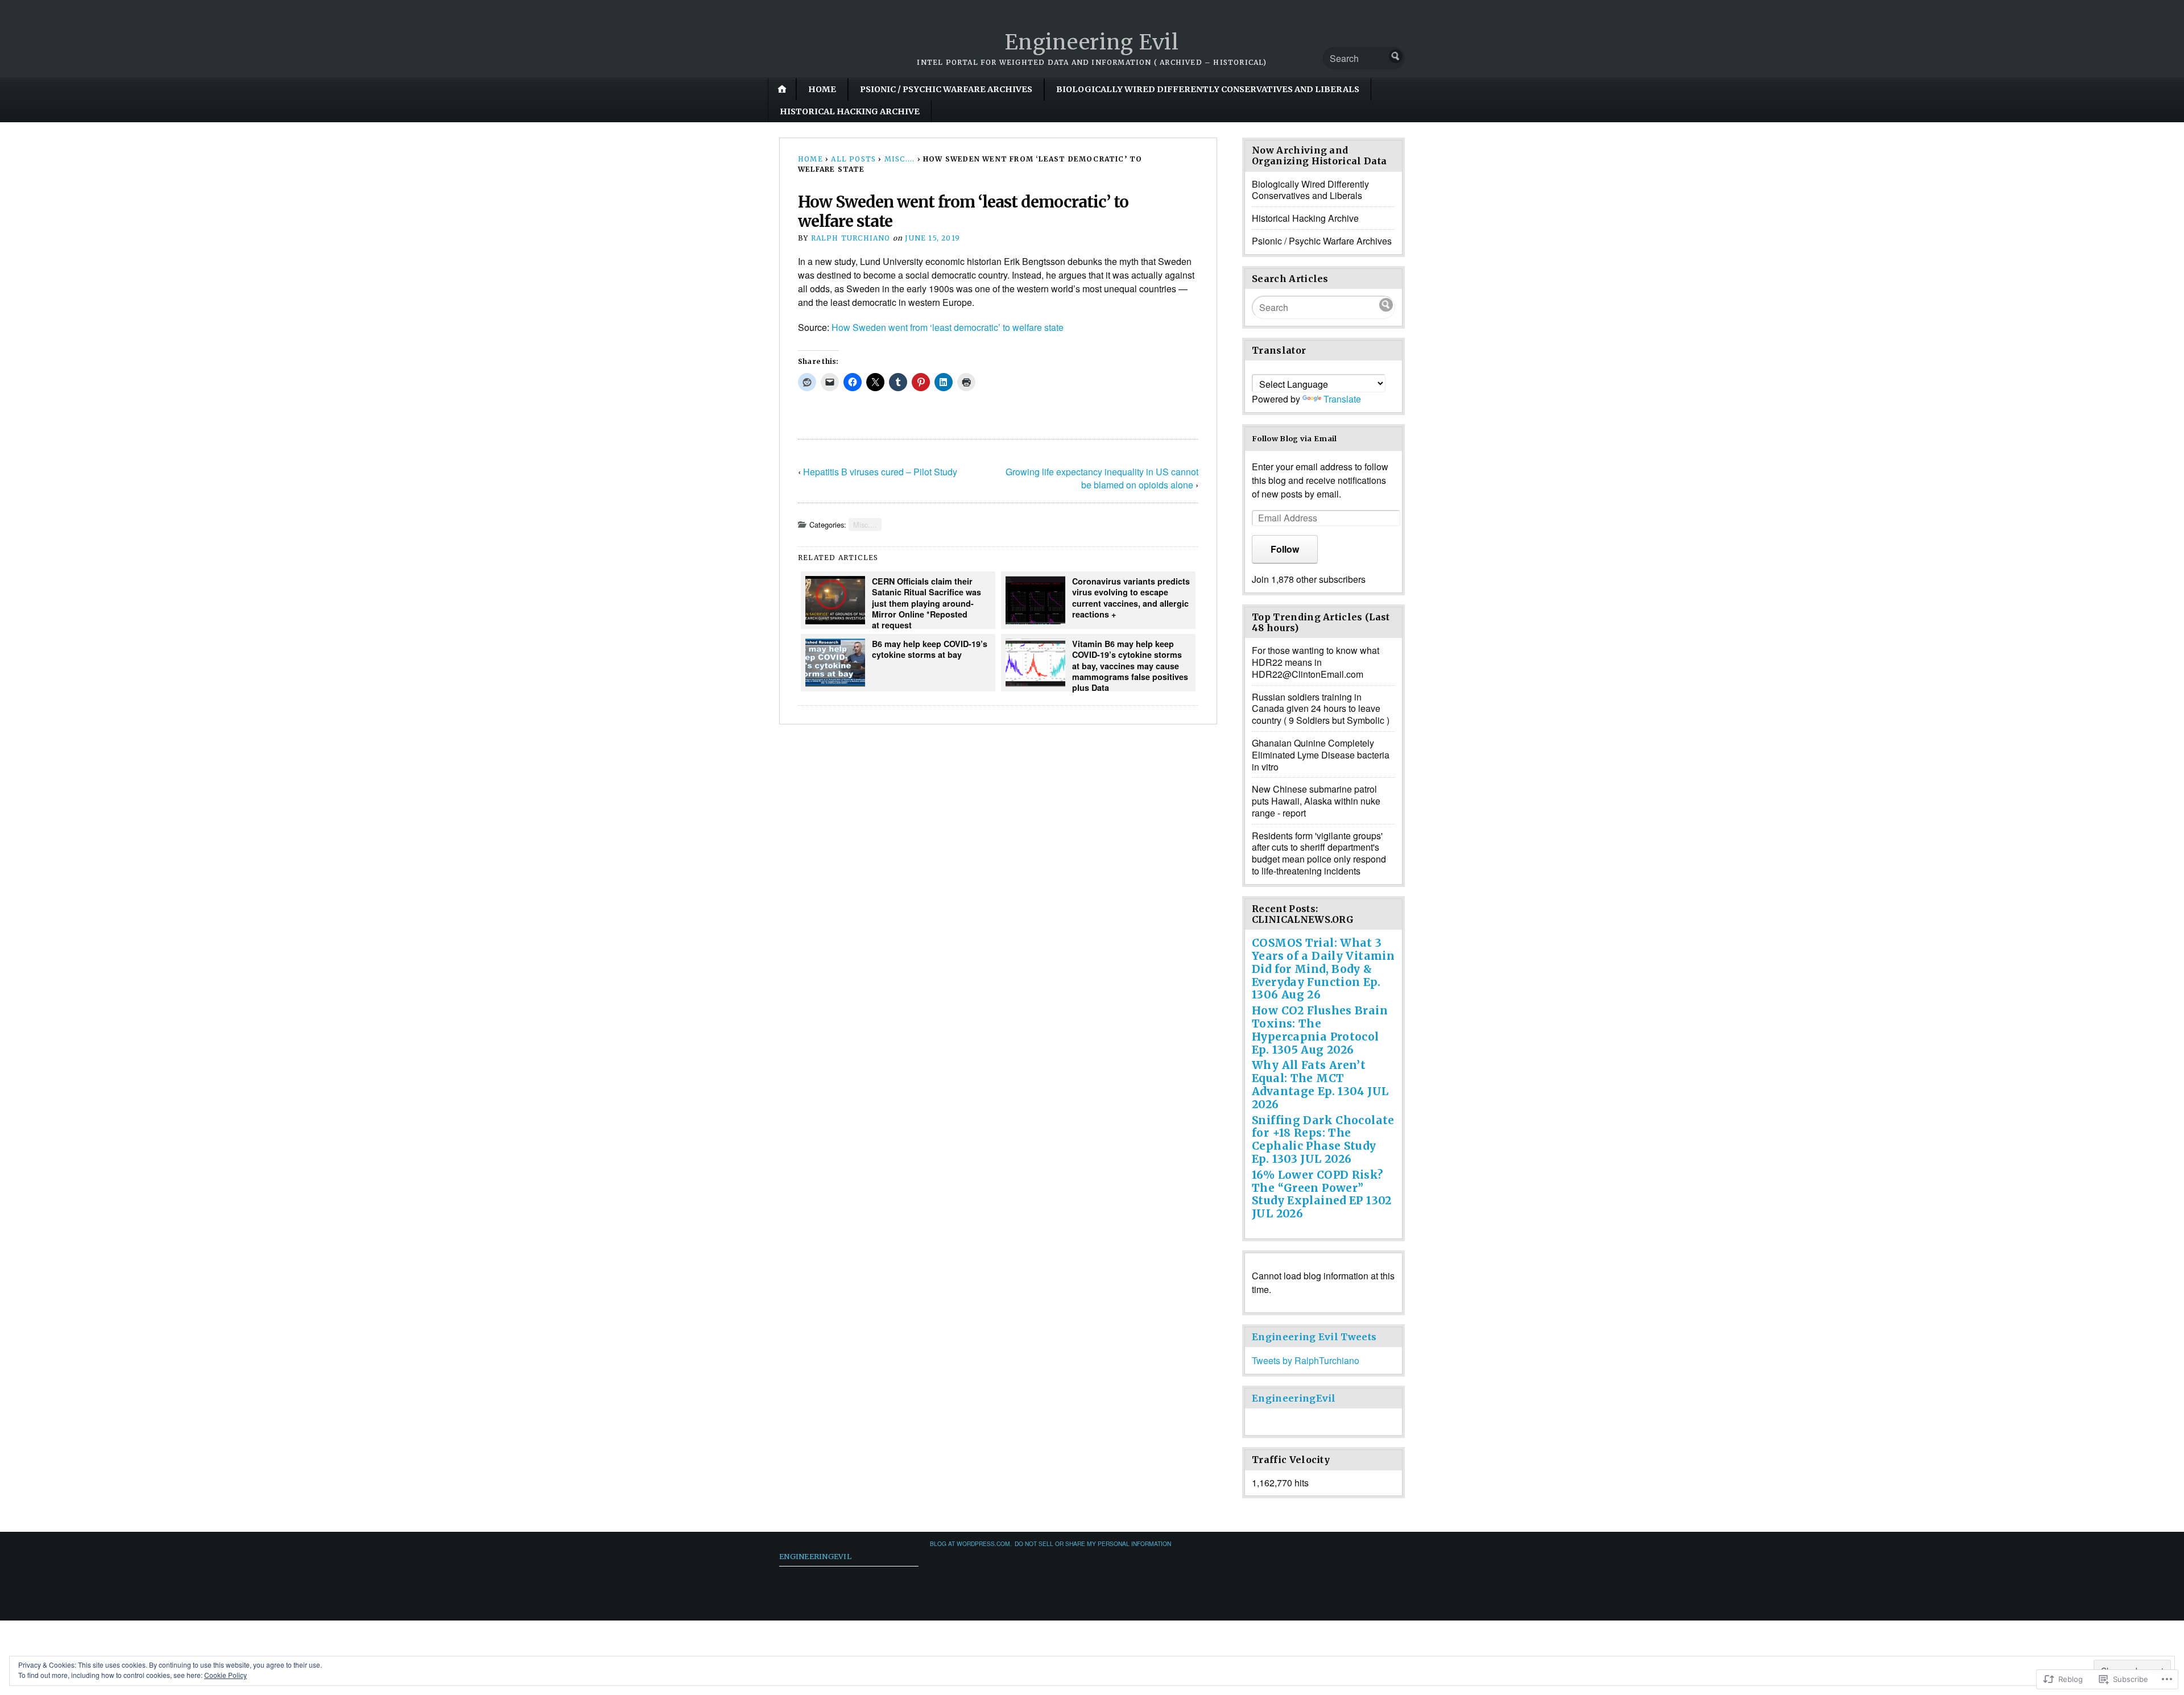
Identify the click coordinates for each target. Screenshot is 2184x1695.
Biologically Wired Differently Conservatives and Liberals (1208, 89)
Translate (1342, 399)
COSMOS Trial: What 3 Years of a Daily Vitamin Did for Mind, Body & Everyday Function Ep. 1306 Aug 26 (1323, 969)
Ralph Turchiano (851, 238)
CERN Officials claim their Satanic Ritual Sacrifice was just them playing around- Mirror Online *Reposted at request (926, 602)
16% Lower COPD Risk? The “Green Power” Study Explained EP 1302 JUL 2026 (1322, 1194)
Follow (1285, 549)
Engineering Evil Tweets (1314, 1337)
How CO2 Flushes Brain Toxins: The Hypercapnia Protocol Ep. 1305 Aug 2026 (1320, 1030)
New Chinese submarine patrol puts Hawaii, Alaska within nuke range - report (1316, 801)
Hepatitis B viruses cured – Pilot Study (880, 472)
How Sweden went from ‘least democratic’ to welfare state (948, 327)
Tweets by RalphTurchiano (1306, 1360)
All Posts (853, 159)
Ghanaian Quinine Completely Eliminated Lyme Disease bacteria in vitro (1321, 755)
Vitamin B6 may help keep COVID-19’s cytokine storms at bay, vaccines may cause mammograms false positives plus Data (1130, 665)
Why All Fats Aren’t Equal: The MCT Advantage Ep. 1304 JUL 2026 (1320, 1084)
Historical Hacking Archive (850, 111)
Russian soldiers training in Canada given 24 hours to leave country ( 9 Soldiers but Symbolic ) (1321, 709)
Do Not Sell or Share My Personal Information (1093, 1543)
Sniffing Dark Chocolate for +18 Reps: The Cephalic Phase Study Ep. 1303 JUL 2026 (1323, 1139)
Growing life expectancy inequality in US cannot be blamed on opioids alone (1102, 478)
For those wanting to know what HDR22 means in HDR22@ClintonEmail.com (1316, 662)
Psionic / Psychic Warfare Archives (946, 89)
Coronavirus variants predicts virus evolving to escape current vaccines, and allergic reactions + (1131, 598)
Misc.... (900, 159)
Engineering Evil (1092, 42)
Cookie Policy (226, 1675)
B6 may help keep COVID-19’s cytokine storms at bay (930, 649)
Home (822, 89)
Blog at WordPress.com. (971, 1543)
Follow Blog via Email (1294, 438)
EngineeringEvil (1294, 1398)
